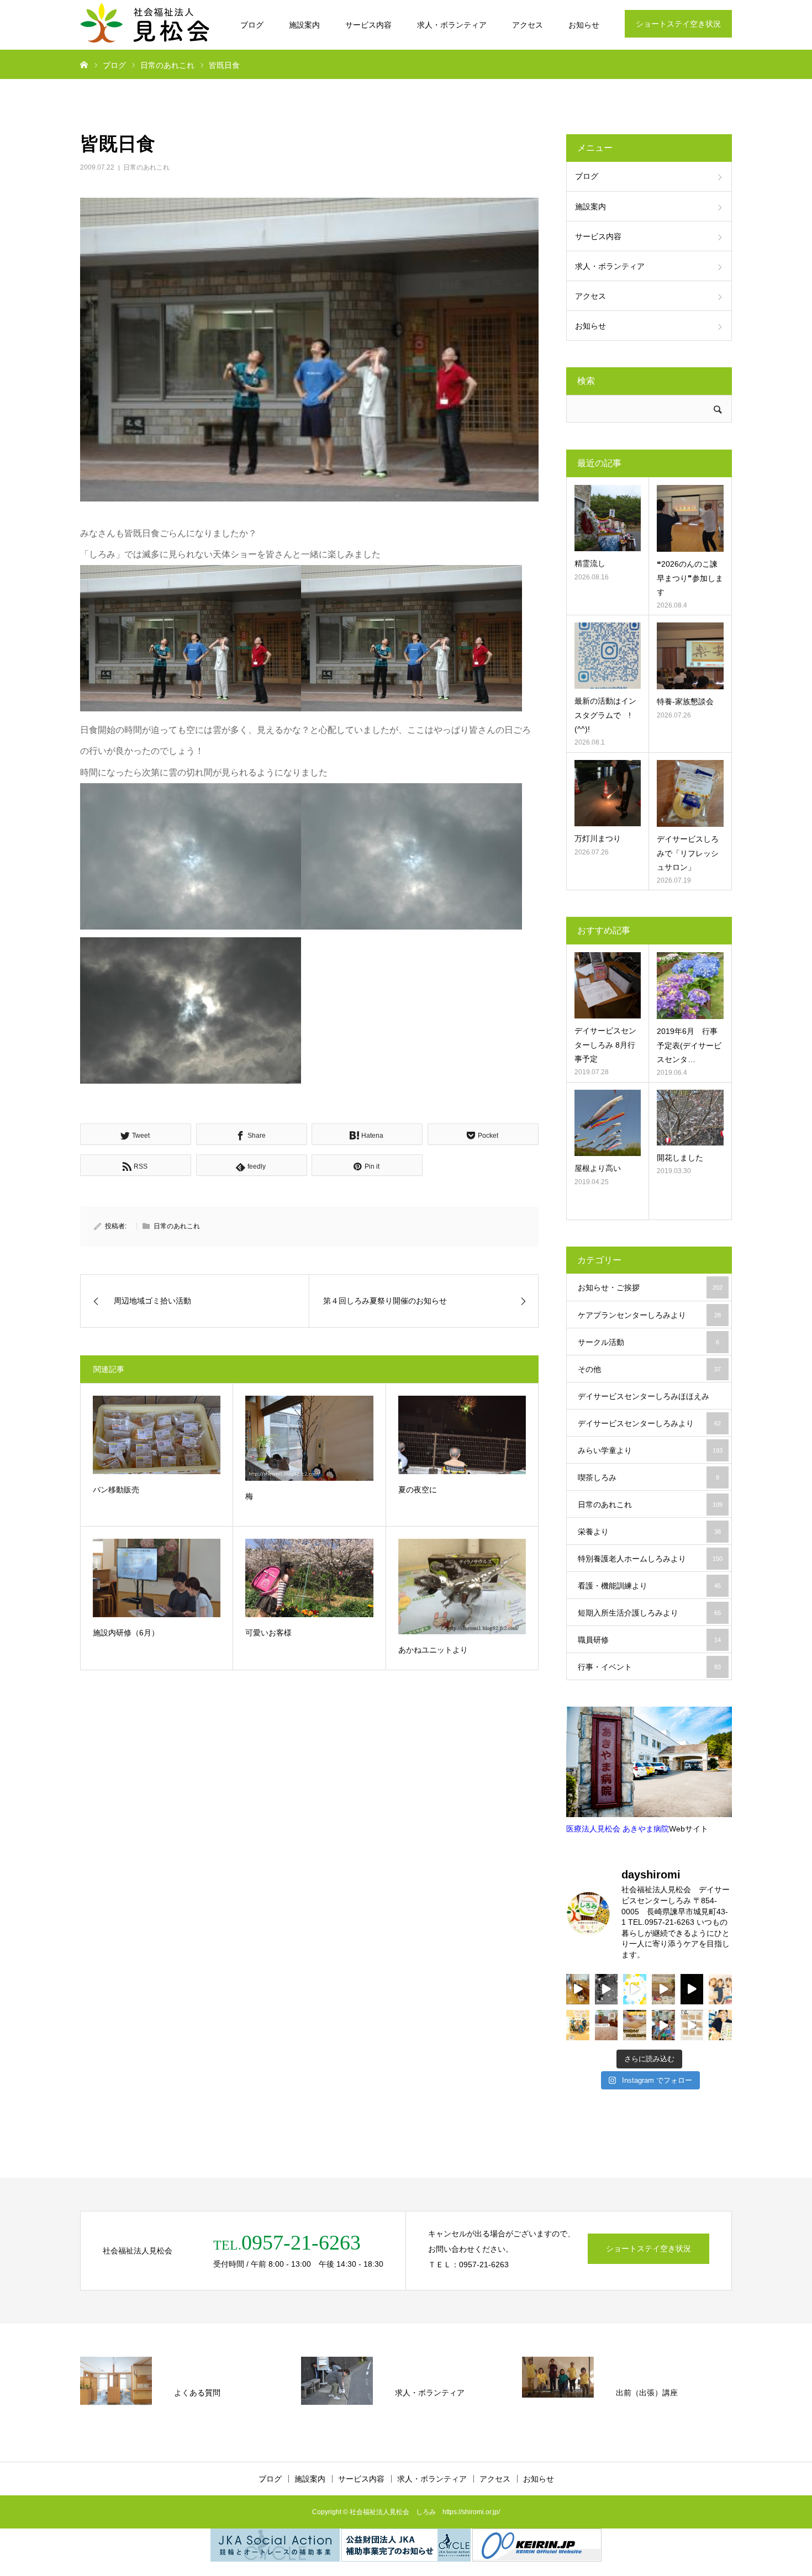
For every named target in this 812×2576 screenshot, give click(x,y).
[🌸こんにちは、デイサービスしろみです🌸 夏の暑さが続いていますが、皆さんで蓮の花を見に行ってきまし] (692, 1989)
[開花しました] (690, 1118)
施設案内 (304, 25)
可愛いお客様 (268, 1633)
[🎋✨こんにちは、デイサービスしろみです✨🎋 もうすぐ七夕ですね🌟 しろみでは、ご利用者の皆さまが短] (692, 2025)
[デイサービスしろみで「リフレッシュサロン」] (690, 793)
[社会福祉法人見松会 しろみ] (146, 25)
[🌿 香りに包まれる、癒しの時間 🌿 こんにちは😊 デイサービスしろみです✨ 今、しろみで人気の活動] (578, 1989)
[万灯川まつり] (608, 793)
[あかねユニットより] (462, 1587)
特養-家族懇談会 (685, 701)
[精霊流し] (608, 518)
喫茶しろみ (648, 1477)
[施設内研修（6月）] (157, 1578)
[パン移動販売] (157, 1435)
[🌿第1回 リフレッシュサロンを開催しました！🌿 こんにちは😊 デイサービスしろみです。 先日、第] (607, 2025)
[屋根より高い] (608, 1123)
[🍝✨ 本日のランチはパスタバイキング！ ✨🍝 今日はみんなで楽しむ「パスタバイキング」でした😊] (635, 1989)
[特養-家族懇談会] (690, 656)
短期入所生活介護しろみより (649, 1613)
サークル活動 (648, 1342)
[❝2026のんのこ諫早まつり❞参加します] (690, 518)
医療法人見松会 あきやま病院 (618, 1829)
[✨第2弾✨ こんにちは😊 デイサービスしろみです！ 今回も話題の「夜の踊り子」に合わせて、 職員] (663, 2025)
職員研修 (649, 1640)
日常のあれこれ (146, 167)
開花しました (680, 1158)
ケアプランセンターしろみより (649, 1315)
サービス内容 (368, 25)
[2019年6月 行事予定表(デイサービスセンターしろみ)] (690, 986)
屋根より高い (598, 1168)
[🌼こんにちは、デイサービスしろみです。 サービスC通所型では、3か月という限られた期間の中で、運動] (578, 2025)
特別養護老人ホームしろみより (650, 1559)
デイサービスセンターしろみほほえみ (649, 1401)
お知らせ (584, 25)
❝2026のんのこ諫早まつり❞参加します (690, 578)
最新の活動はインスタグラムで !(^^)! (605, 715)
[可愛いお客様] (309, 1578)
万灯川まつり (598, 838)
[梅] (309, 1439)
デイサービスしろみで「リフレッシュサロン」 (688, 853)
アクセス (528, 25)
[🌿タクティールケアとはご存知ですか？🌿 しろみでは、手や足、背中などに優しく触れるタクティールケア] (635, 2025)
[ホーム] (84, 64)
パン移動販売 (116, 1490)
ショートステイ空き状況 (678, 24)
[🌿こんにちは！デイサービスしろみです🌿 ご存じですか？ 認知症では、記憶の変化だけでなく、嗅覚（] (720, 2025)
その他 (649, 1369)
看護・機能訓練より (649, 1586)
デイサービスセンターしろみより (649, 1423)
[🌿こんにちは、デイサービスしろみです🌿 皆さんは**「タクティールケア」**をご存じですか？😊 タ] (720, 1989)
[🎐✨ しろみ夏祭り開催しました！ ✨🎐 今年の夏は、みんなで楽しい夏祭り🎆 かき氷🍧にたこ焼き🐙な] (607, 1989)
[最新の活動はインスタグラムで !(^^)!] (608, 656)
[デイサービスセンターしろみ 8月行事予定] (608, 985)
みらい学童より (650, 1450)
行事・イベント (649, 1667)
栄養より (649, 1532)
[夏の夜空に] (462, 1435)
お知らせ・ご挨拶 (650, 1287)
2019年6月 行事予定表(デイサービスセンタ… (689, 1045)
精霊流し (590, 563)
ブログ (252, 25)
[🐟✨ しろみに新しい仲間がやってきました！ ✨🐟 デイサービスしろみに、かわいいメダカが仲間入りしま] (663, 1989)
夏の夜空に (418, 1490)
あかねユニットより (433, 1650)
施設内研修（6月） (126, 1633)
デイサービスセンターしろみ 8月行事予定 (605, 1044)
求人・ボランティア (452, 25)
